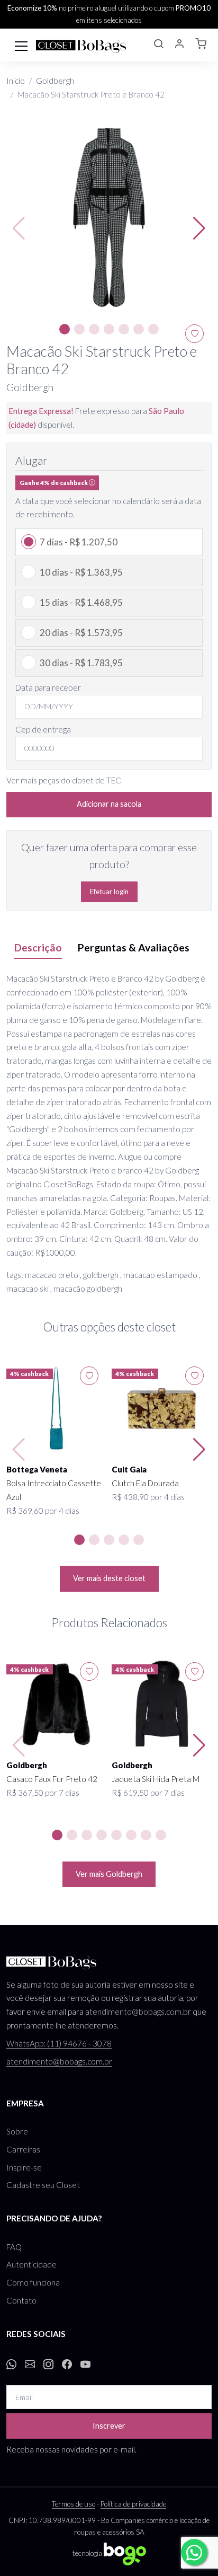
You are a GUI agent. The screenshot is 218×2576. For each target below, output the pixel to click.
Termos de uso (74, 2504)
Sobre (17, 2131)
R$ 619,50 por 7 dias (148, 1793)
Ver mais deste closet (109, 1578)
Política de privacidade (133, 2504)
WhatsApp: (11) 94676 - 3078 (59, 2043)
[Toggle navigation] (21, 45)
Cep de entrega (43, 729)
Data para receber (48, 687)
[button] (158, 45)
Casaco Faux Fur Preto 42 (52, 1779)
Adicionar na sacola (109, 804)
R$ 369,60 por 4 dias (43, 1511)
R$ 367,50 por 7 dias (43, 1793)
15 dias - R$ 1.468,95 (81, 602)
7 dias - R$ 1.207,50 (79, 542)
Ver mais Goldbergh (109, 1874)
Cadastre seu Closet (43, 2185)
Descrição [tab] (38, 947)
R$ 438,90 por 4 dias (148, 1497)
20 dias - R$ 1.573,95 (81, 633)
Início (16, 81)
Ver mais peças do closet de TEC (64, 780)
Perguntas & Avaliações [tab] (134, 947)
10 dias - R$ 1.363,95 (81, 572)
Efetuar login (109, 892)
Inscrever (109, 2426)
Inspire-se (24, 2167)
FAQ (14, 2247)
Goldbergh (55, 81)
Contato (21, 2300)
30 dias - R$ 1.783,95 (81, 663)
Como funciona (33, 2282)
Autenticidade (31, 2264)
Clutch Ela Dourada (145, 1483)
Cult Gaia (129, 1469)
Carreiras (23, 2149)
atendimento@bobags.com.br (138, 2012)
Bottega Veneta (37, 1469)
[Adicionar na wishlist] (89, 1376)
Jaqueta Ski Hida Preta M (156, 1779)
